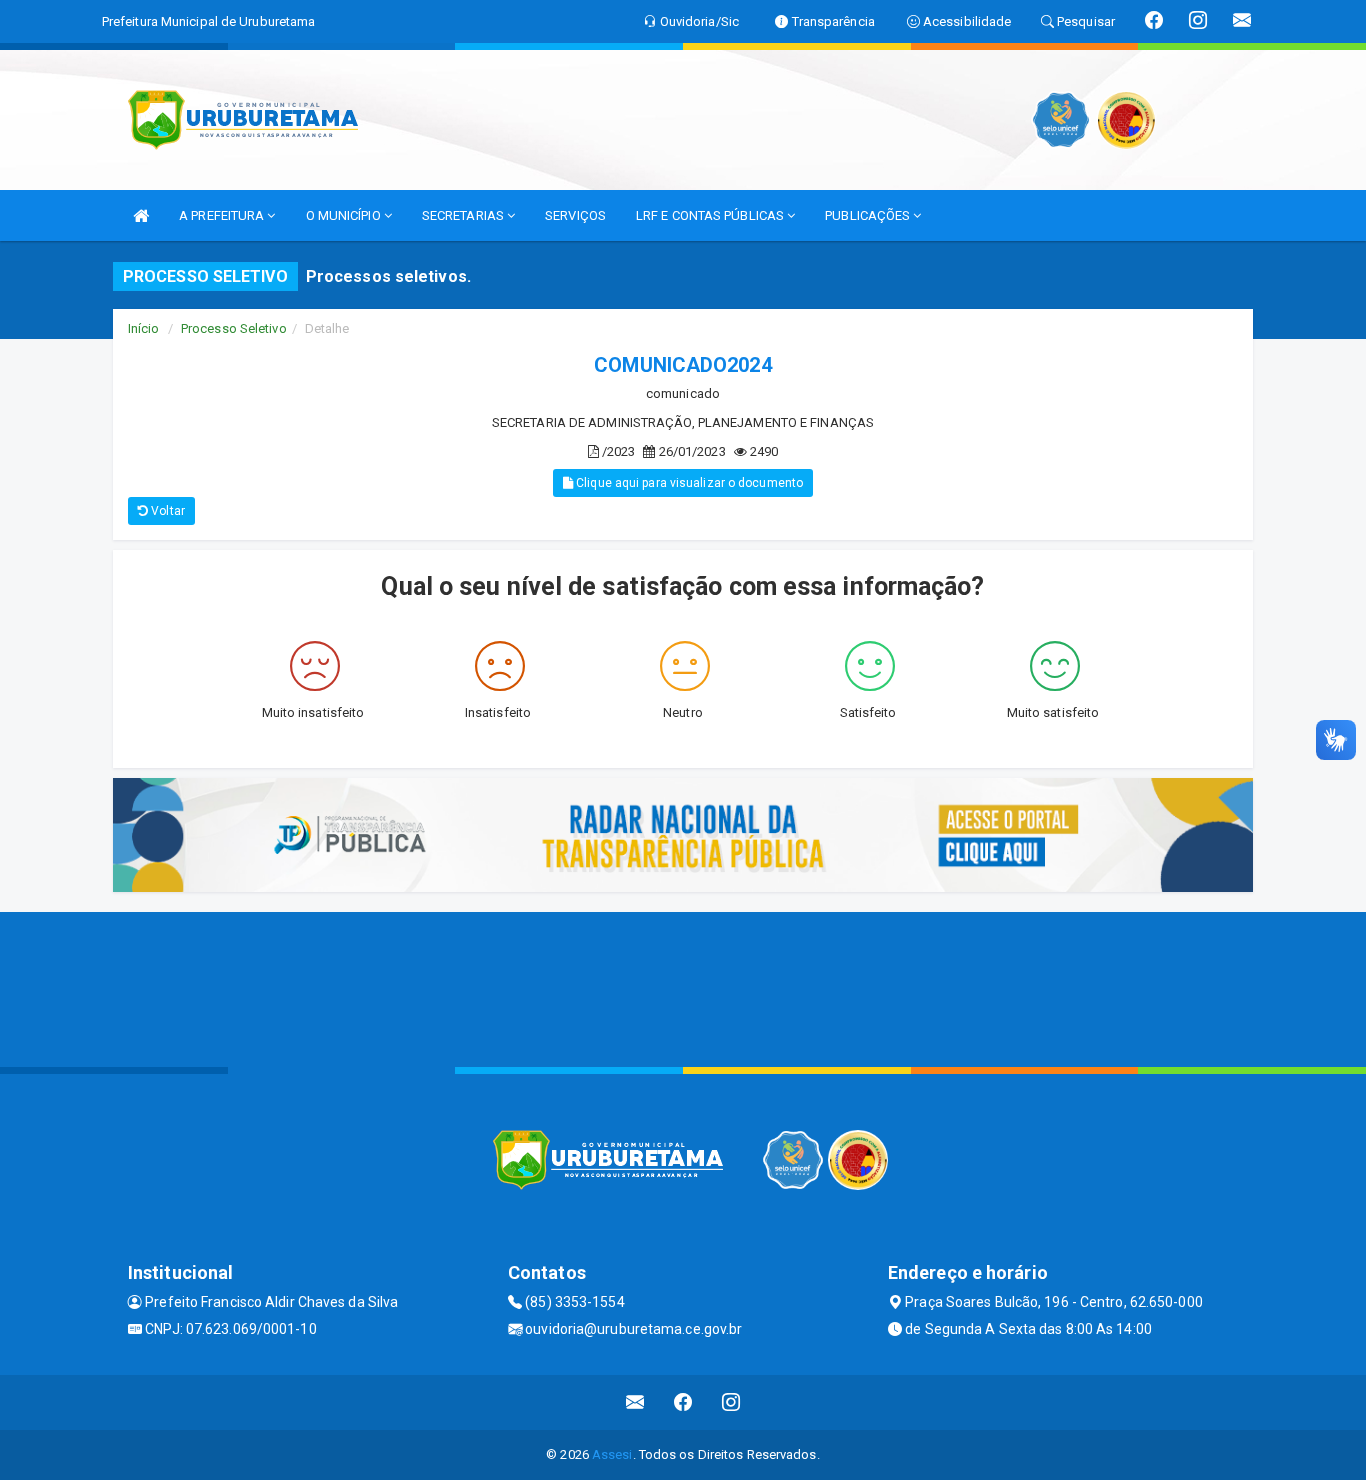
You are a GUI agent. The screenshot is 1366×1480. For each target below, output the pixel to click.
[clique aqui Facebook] (683, 1402)
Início (144, 328)
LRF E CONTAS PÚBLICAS (711, 215)
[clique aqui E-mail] (635, 1402)
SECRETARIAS (464, 215)
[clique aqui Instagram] (731, 1402)
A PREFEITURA (223, 215)
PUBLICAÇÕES (869, 215)
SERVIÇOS (575, 215)
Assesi (612, 1454)
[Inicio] (141, 215)
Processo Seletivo (234, 328)
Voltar (166, 511)
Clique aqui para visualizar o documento (688, 483)
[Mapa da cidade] (683, 987)
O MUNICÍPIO (345, 215)
